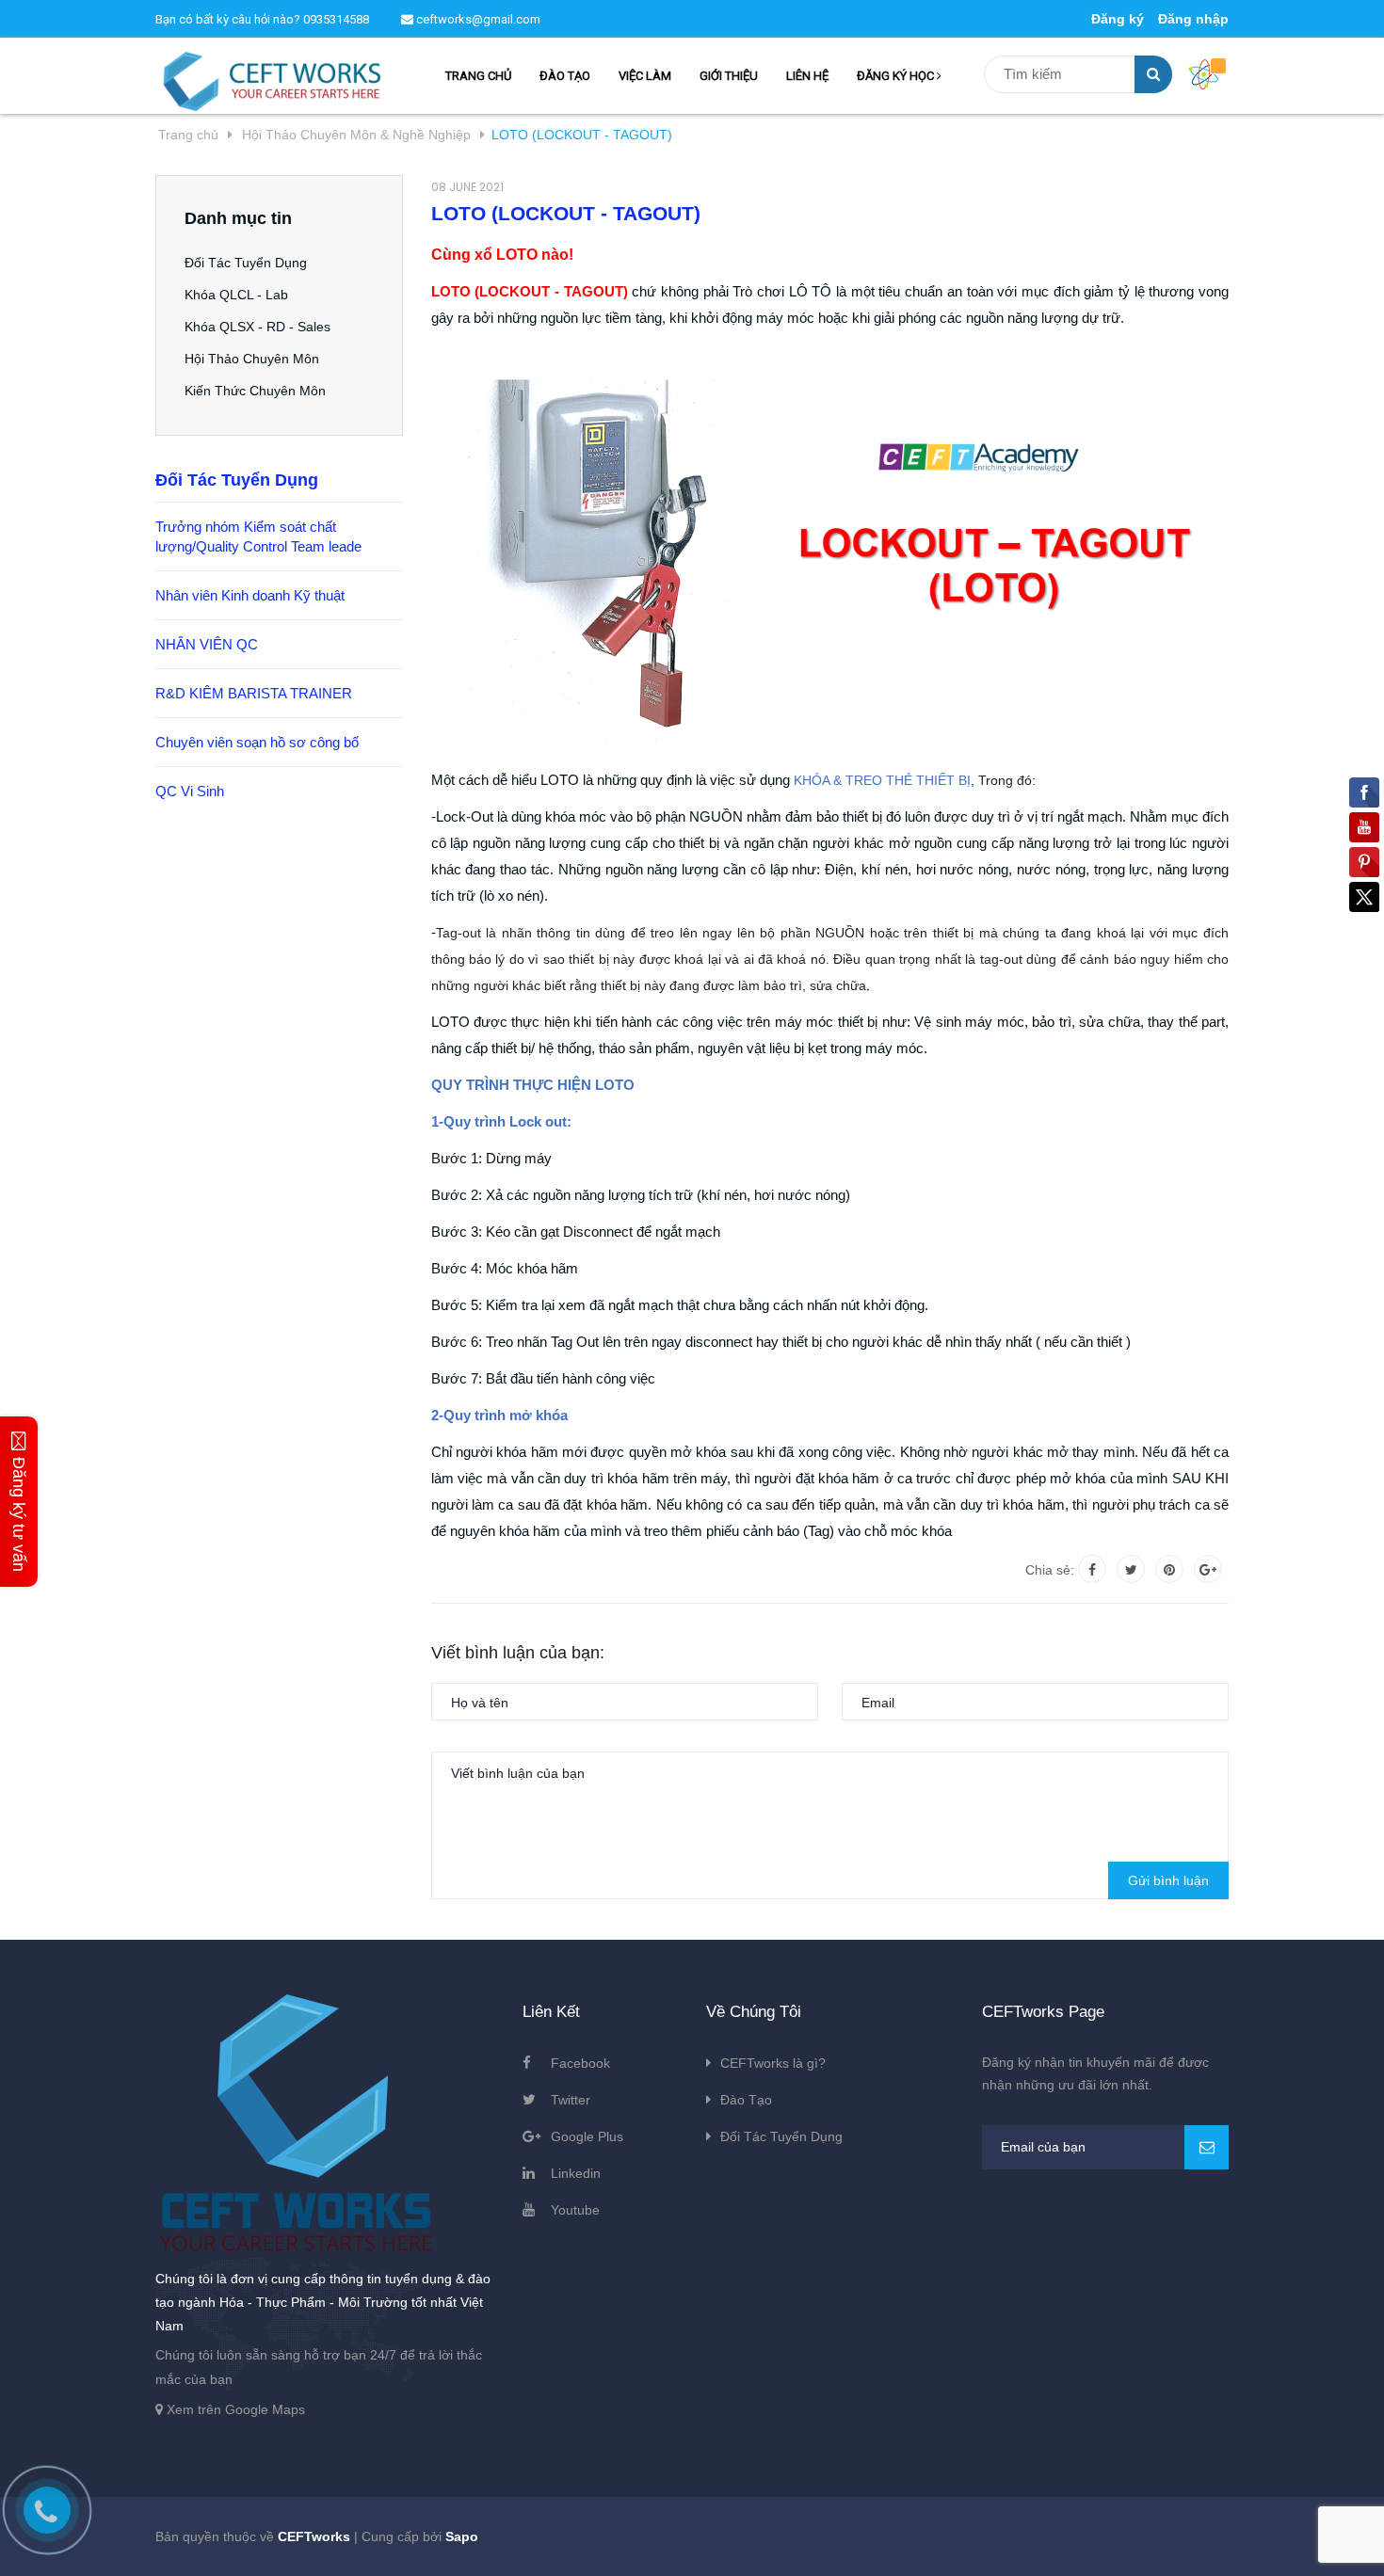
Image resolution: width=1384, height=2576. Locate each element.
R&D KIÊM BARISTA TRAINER (254, 693)
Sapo (462, 2536)
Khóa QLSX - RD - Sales (257, 327)
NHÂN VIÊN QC (207, 644)
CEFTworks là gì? (773, 2063)
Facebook (580, 2063)
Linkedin (576, 2173)
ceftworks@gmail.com (477, 19)
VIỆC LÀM (645, 76)
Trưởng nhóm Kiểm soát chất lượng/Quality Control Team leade (258, 536)
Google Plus (587, 2136)
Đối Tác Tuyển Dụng (246, 263)
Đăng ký (1118, 19)
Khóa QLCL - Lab (236, 295)
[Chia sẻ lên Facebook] (1092, 1569)
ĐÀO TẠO (565, 76)
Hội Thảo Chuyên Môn (252, 359)
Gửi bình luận (1168, 1880)
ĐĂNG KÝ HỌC (897, 76)
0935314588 (336, 19)
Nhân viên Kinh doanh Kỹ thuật (250, 595)
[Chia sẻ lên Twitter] (1131, 1569)
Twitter (571, 2100)
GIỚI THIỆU (729, 76)
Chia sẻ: (1050, 1570)
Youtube (575, 2210)
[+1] (1208, 1569)
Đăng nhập (1193, 19)
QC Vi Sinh (190, 791)
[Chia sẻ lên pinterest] (1169, 1569)
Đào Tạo (746, 2100)
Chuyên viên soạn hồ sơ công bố (257, 742)
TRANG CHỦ (478, 76)
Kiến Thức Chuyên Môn (255, 391)
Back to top (1130, 2541)
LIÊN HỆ (807, 76)
